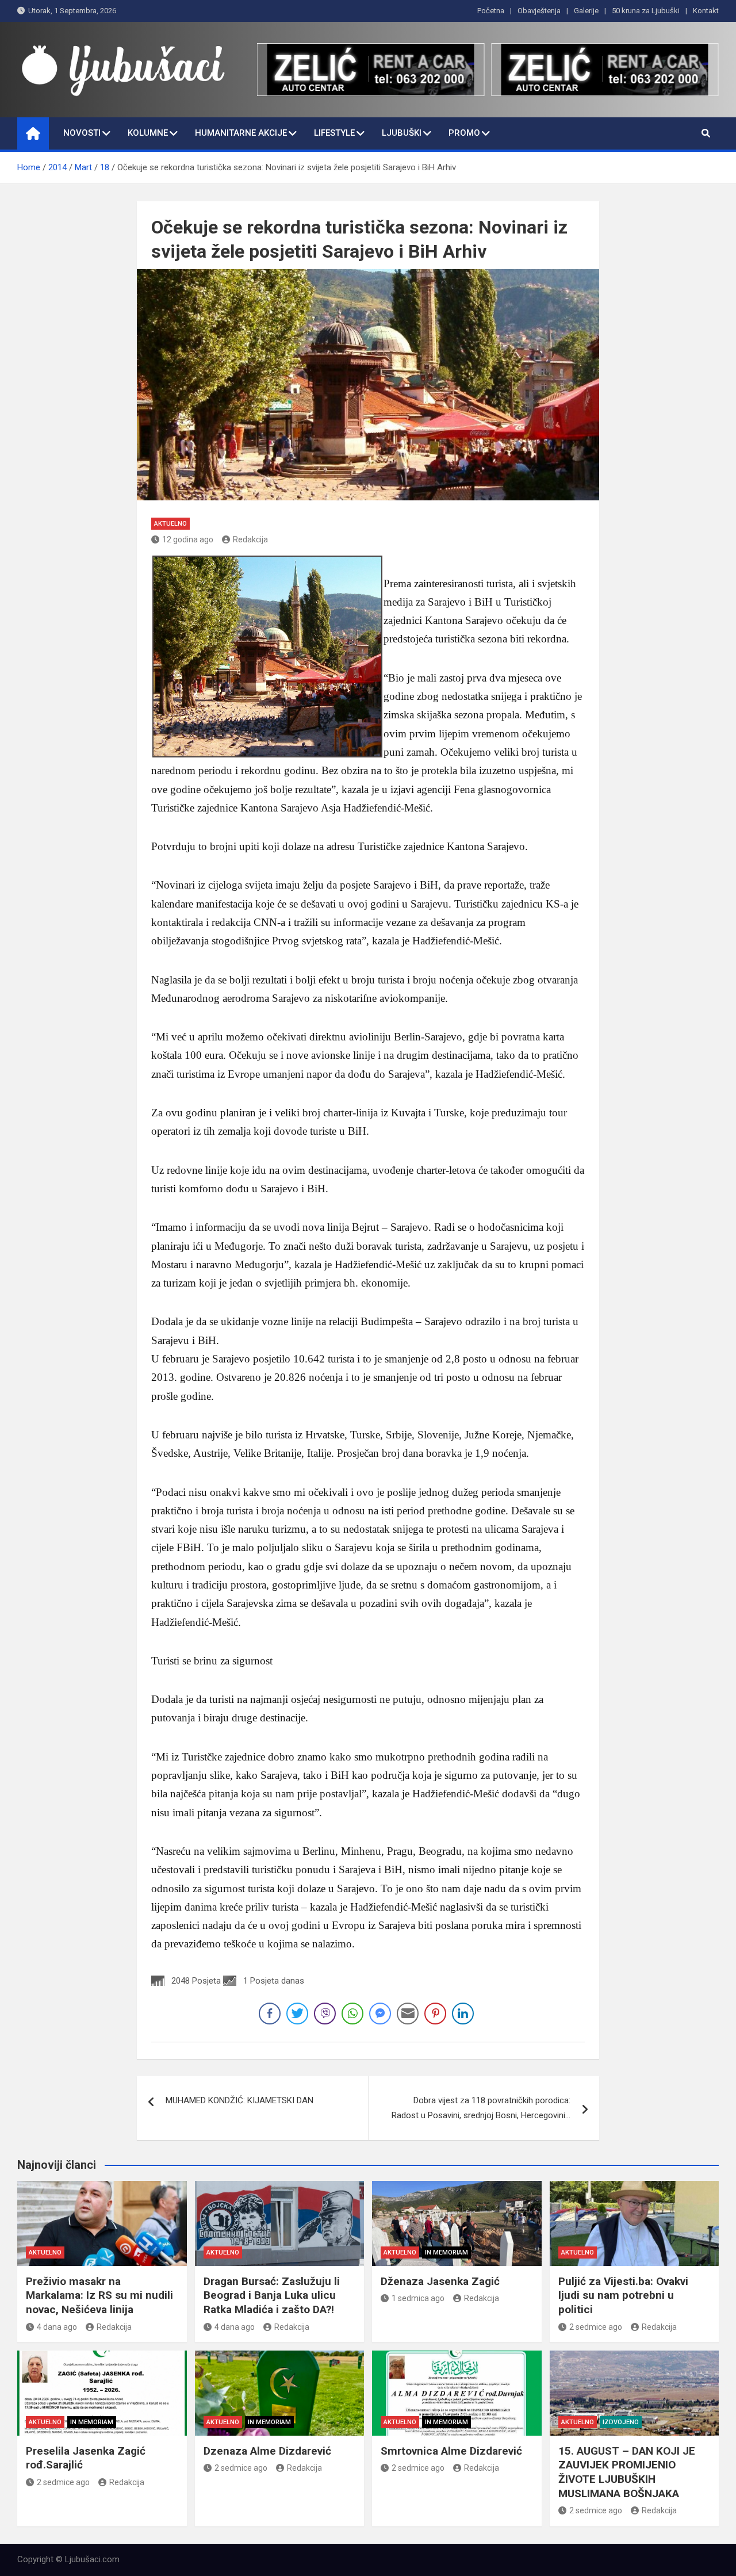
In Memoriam (446, 2252)
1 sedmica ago (418, 2298)
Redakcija (250, 539)
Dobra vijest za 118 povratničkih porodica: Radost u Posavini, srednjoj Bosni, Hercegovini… (481, 2108)
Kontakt (706, 11)
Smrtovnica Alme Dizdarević (451, 2451)
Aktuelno (170, 524)
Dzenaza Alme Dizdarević (267, 2451)
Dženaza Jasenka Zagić (440, 2281)
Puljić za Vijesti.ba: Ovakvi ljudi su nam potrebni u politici (623, 2295)
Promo (464, 133)
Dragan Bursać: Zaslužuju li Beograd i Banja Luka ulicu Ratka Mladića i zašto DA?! (272, 2295)
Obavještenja (539, 11)
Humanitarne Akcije (241, 133)
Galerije (586, 11)
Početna (491, 11)
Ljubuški (402, 133)
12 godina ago (188, 539)
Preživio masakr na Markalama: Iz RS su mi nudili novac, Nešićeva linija (99, 2295)
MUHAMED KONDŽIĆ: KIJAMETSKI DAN (239, 2100)
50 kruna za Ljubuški (646, 11)
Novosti (82, 133)
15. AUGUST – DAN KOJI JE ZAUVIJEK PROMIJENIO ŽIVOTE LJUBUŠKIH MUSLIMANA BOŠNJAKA (627, 2472)
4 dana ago (57, 2327)
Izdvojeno (621, 2422)
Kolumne (148, 133)
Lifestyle (334, 133)
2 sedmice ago (596, 2327)
